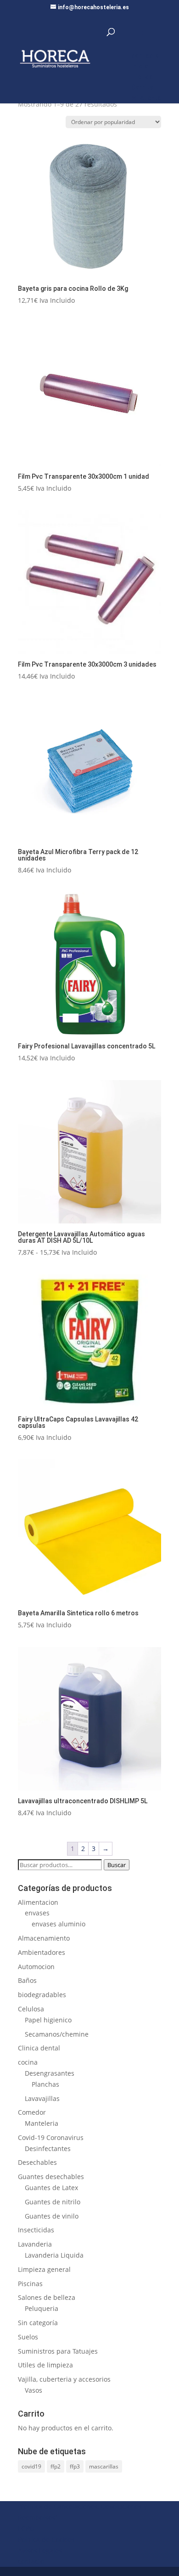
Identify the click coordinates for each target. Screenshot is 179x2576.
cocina (28, 2062)
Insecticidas (36, 2230)
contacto (31, 2561)
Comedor (32, 2112)
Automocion (36, 1967)
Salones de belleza (47, 2297)
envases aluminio (59, 1924)
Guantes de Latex (51, 2188)
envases (37, 1913)
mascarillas (104, 2466)
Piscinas (30, 2284)
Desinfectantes (48, 2149)
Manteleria (42, 2123)
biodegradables (42, 1995)
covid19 (31, 2466)
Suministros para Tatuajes (58, 2351)
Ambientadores (42, 1952)
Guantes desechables (51, 2177)
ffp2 (56, 2466)
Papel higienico (48, 2020)
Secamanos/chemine (57, 2034)
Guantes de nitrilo (53, 2202)
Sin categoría (38, 2323)
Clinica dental (39, 2048)
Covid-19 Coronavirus (51, 2137)
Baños (27, 1980)
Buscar (117, 1865)
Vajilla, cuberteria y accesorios (64, 2379)
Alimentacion (38, 1902)
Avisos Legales (40, 2551)
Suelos (28, 2337)
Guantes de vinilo (52, 2216)
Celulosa (31, 2009)
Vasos (34, 2390)
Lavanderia (35, 2244)
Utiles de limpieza (45, 2365)
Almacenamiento (44, 1938)
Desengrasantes (50, 2073)
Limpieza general (44, 2269)
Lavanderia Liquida (54, 2255)
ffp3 (75, 2466)
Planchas (45, 2084)
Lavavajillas (42, 2098)
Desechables (37, 2162)
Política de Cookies (46, 2539)
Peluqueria (42, 2308)
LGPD (26, 2528)
